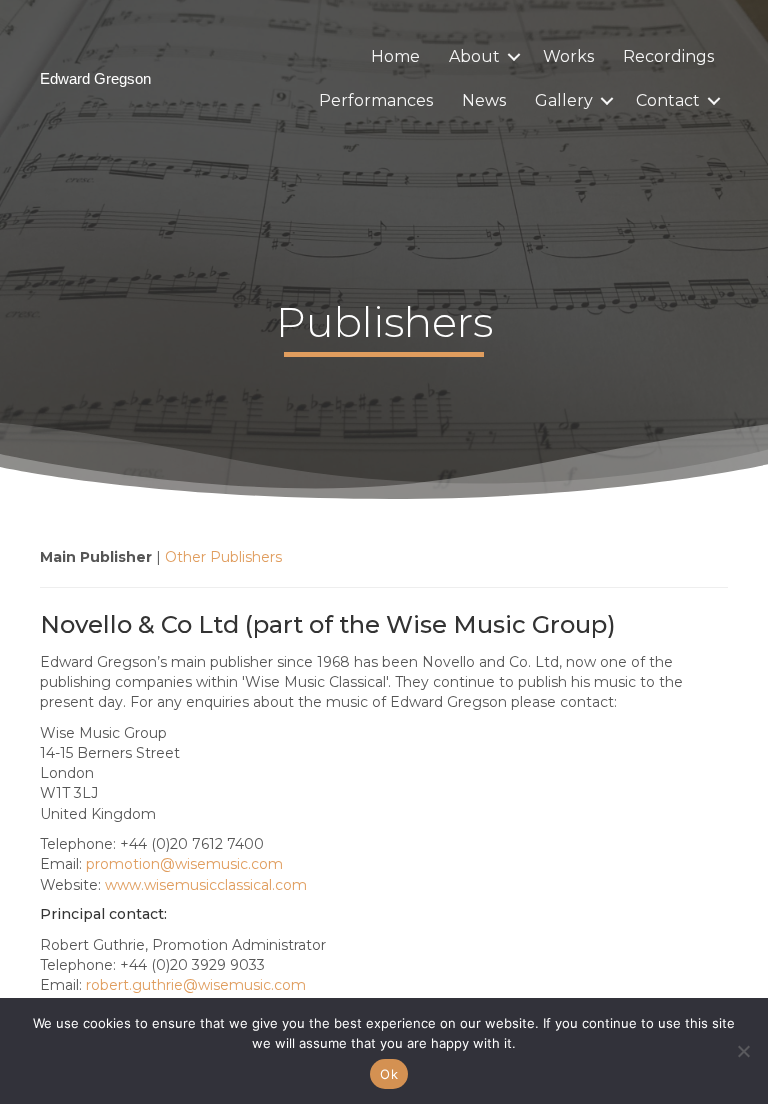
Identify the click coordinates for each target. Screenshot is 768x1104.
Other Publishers (223, 557)
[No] (743, 1051)
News (484, 100)
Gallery (564, 100)
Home (395, 56)
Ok (389, 1074)
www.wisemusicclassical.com (206, 885)
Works (568, 56)
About (474, 56)
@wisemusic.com (196, 985)
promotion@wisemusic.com (184, 864)
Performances (376, 100)
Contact (668, 100)
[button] (514, 57)
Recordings (668, 56)
